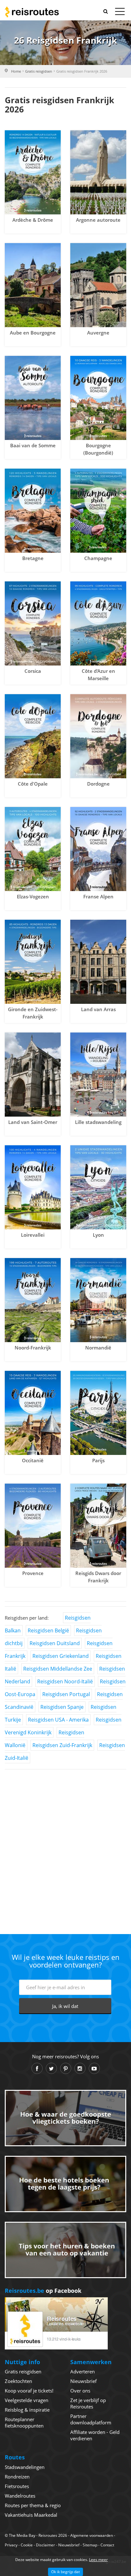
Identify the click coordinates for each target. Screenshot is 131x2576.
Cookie (27, 2545)
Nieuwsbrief (83, 2381)
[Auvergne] (98, 285)
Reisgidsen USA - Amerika (58, 1720)
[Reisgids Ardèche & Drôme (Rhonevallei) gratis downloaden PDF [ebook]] (33, 172)
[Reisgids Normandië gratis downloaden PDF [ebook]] (98, 1300)
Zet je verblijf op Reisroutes (88, 2403)
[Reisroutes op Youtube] (94, 2068)
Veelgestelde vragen (27, 2400)
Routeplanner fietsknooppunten (24, 2422)
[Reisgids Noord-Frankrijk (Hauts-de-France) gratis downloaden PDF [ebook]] (33, 1300)
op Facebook (43, 2291)
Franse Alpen (98, 896)
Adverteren (83, 2371)
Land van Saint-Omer (33, 1122)
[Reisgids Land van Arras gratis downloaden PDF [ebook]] (98, 962)
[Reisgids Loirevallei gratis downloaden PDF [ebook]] (33, 1187)
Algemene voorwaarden (92, 2535)
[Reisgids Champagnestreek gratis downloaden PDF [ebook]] (98, 511)
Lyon (98, 1235)
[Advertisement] (65, 1840)
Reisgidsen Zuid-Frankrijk (62, 1745)
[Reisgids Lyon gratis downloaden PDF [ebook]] (98, 1187)
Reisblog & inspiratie (27, 2410)
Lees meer (98, 2560)
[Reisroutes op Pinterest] (66, 2068)
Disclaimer (45, 2545)
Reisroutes (32, 12)
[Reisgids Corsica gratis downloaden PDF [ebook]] (33, 623)
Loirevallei (33, 1235)
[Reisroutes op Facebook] (37, 2068)
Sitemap (90, 2545)
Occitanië (33, 1460)
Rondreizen (17, 2477)
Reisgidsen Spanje (62, 1707)
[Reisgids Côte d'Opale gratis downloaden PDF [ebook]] (33, 736)
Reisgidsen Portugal (66, 1694)
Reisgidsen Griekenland (61, 1656)
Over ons (80, 2391)
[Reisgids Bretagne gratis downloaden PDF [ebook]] (33, 511)
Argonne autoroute (98, 220)
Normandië (98, 1348)
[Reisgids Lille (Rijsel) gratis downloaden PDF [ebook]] (98, 1075)
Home (16, 71)
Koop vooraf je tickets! (29, 2391)
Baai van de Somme (33, 445)
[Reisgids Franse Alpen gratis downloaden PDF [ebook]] (98, 849)
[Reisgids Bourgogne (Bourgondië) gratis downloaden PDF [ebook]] (98, 398)
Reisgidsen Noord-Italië (65, 1681)
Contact (107, 2545)
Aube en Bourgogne (33, 333)
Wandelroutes (20, 2496)
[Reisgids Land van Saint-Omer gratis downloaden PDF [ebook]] (33, 1075)
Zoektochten (18, 2381)
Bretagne (33, 558)
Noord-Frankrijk (33, 1348)
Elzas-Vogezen (33, 896)
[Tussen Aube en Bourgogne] (33, 285)
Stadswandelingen (25, 2467)
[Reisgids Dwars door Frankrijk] (98, 1526)
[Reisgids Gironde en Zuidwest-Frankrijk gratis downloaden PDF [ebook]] (33, 962)
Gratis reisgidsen (39, 71)
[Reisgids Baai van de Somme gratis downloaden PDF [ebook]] (33, 398)
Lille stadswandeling (98, 1122)
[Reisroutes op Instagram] (80, 2068)
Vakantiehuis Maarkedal (31, 2515)
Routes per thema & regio (33, 2505)
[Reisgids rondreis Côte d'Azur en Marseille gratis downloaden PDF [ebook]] (98, 623)
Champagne (98, 558)
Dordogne (98, 784)
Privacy (11, 2545)
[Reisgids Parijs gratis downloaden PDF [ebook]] (98, 1413)
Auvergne (98, 333)
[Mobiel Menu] (120, 13)
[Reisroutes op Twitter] (51, 2068)
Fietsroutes (17, 2486)
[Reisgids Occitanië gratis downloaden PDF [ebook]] (33, 1413)
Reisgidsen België (48, 1630)
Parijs (98, 1460)
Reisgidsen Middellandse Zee (58, 1669)
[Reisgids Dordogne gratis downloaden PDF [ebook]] (98, 736)
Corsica (33, 671)
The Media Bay (22, 2535)
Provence (33, 1573)
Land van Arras (98, 1009)
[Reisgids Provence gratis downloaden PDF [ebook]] (33, 1526)
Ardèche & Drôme (33, 220)
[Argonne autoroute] (98, 172)
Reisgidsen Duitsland (55, 1643)
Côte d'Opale (33, 784)
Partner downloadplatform (91, 2419)
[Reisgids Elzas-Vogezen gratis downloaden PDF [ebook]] (33, 849)
